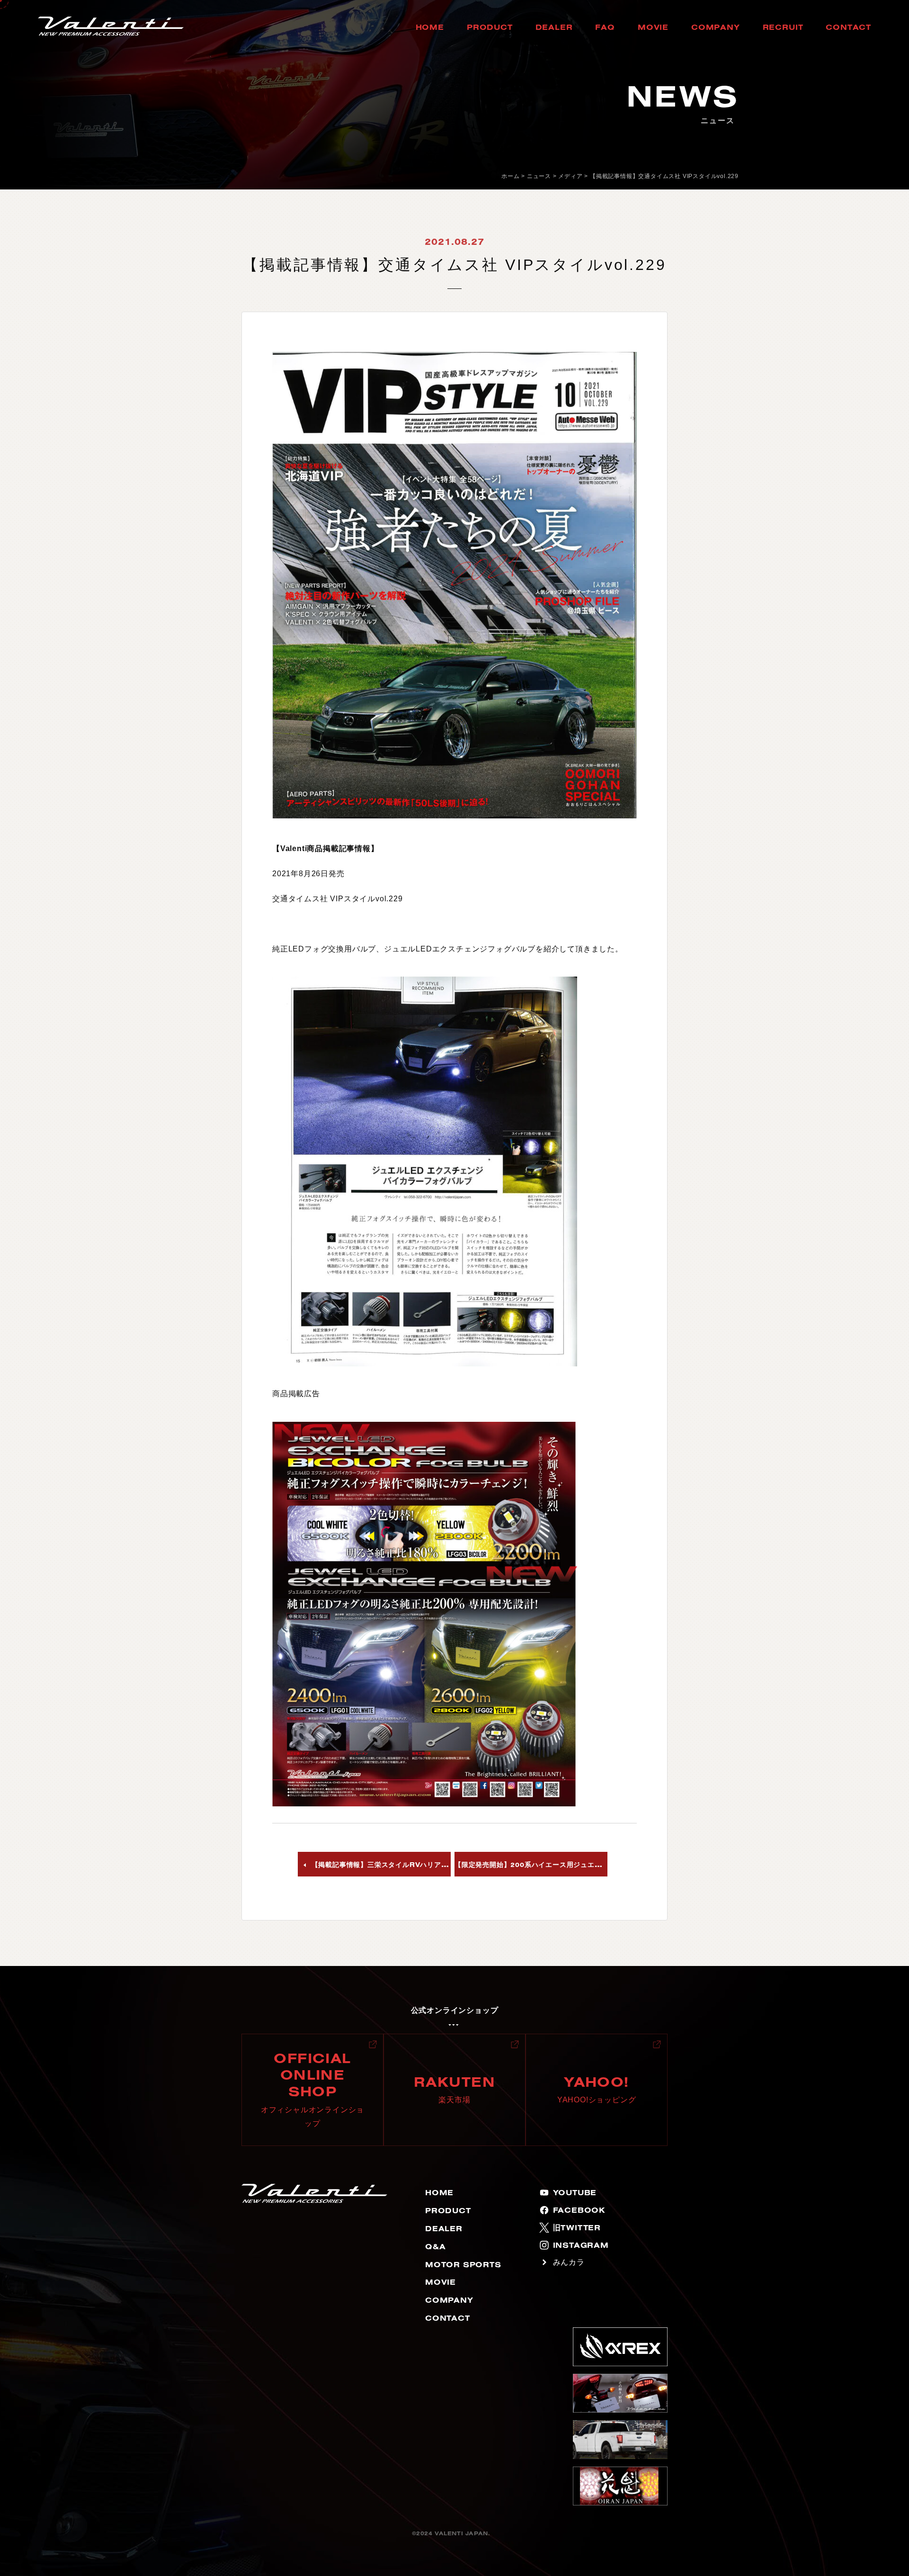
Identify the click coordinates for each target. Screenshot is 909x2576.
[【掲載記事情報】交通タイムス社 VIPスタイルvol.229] (454, 585)
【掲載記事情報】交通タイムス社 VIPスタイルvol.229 (664, 176)
